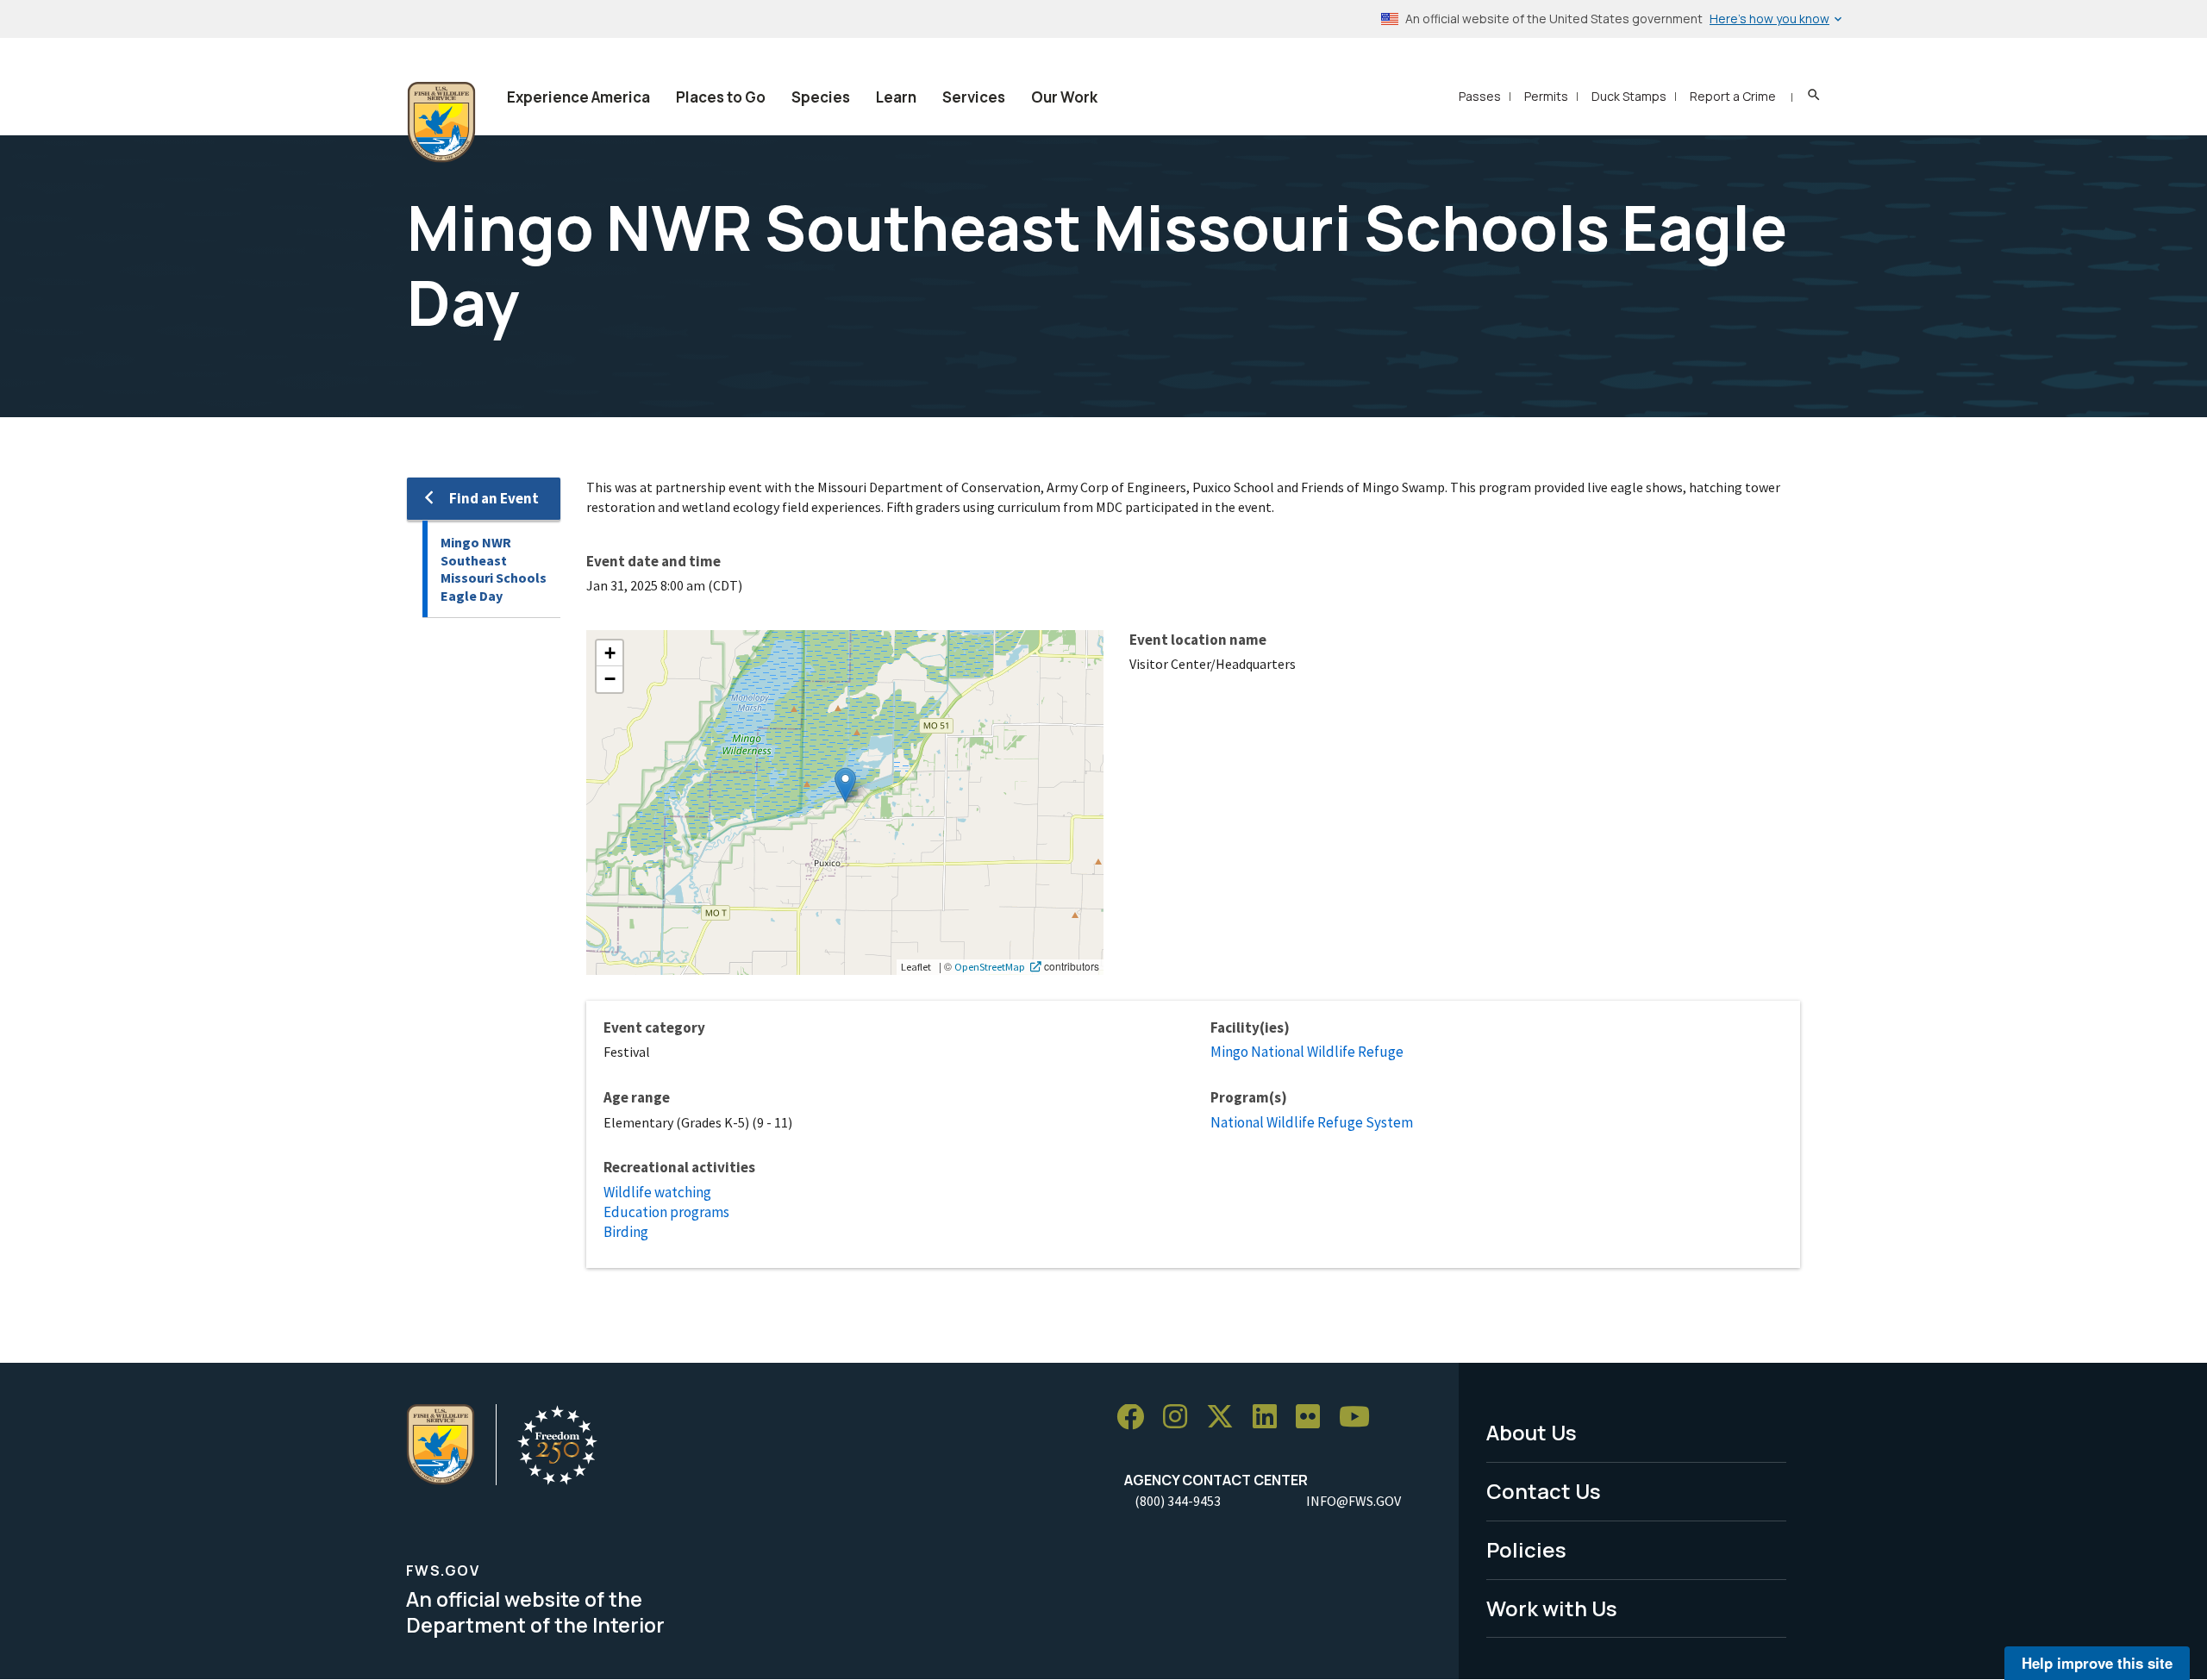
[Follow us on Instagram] (1181, 1418)
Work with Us (1552, 1608)
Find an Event (494, 498)
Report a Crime (1733, 96)
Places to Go (721, 97)
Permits (1546, 96)
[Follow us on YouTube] (1360, 1418)
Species (821, 97)
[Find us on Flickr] (1314, 1418)
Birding (626, 1232)
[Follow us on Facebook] (1136, 1418)
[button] (845, 785)
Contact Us (1544, 1491)
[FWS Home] (441, 122)
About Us (1532, 1432)
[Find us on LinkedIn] (1271, 1418)
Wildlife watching (657, 1192)
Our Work (1064, 97)
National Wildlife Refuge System (1312, 1122)
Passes (1480, 96)
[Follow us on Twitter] (1226, 1418)
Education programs (666, 1212)
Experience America (578, 97)
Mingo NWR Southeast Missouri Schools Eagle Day (494, 569)
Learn (896, 97)
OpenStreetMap (990, 966)
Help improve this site (2097, 1663)
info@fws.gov (1354, 1501)
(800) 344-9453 (1178, 1501)
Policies (1526, 1549)
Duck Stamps (1629, 96)
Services (974, 97)
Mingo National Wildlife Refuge (1307, 1052)
